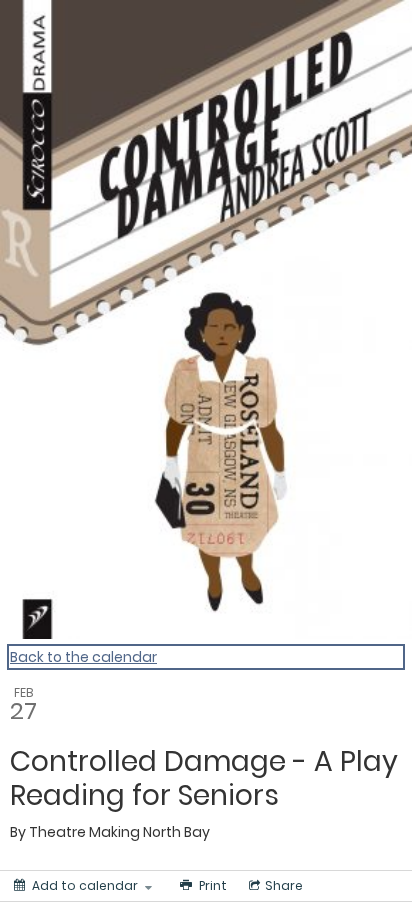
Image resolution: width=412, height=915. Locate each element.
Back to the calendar (83, 657)
